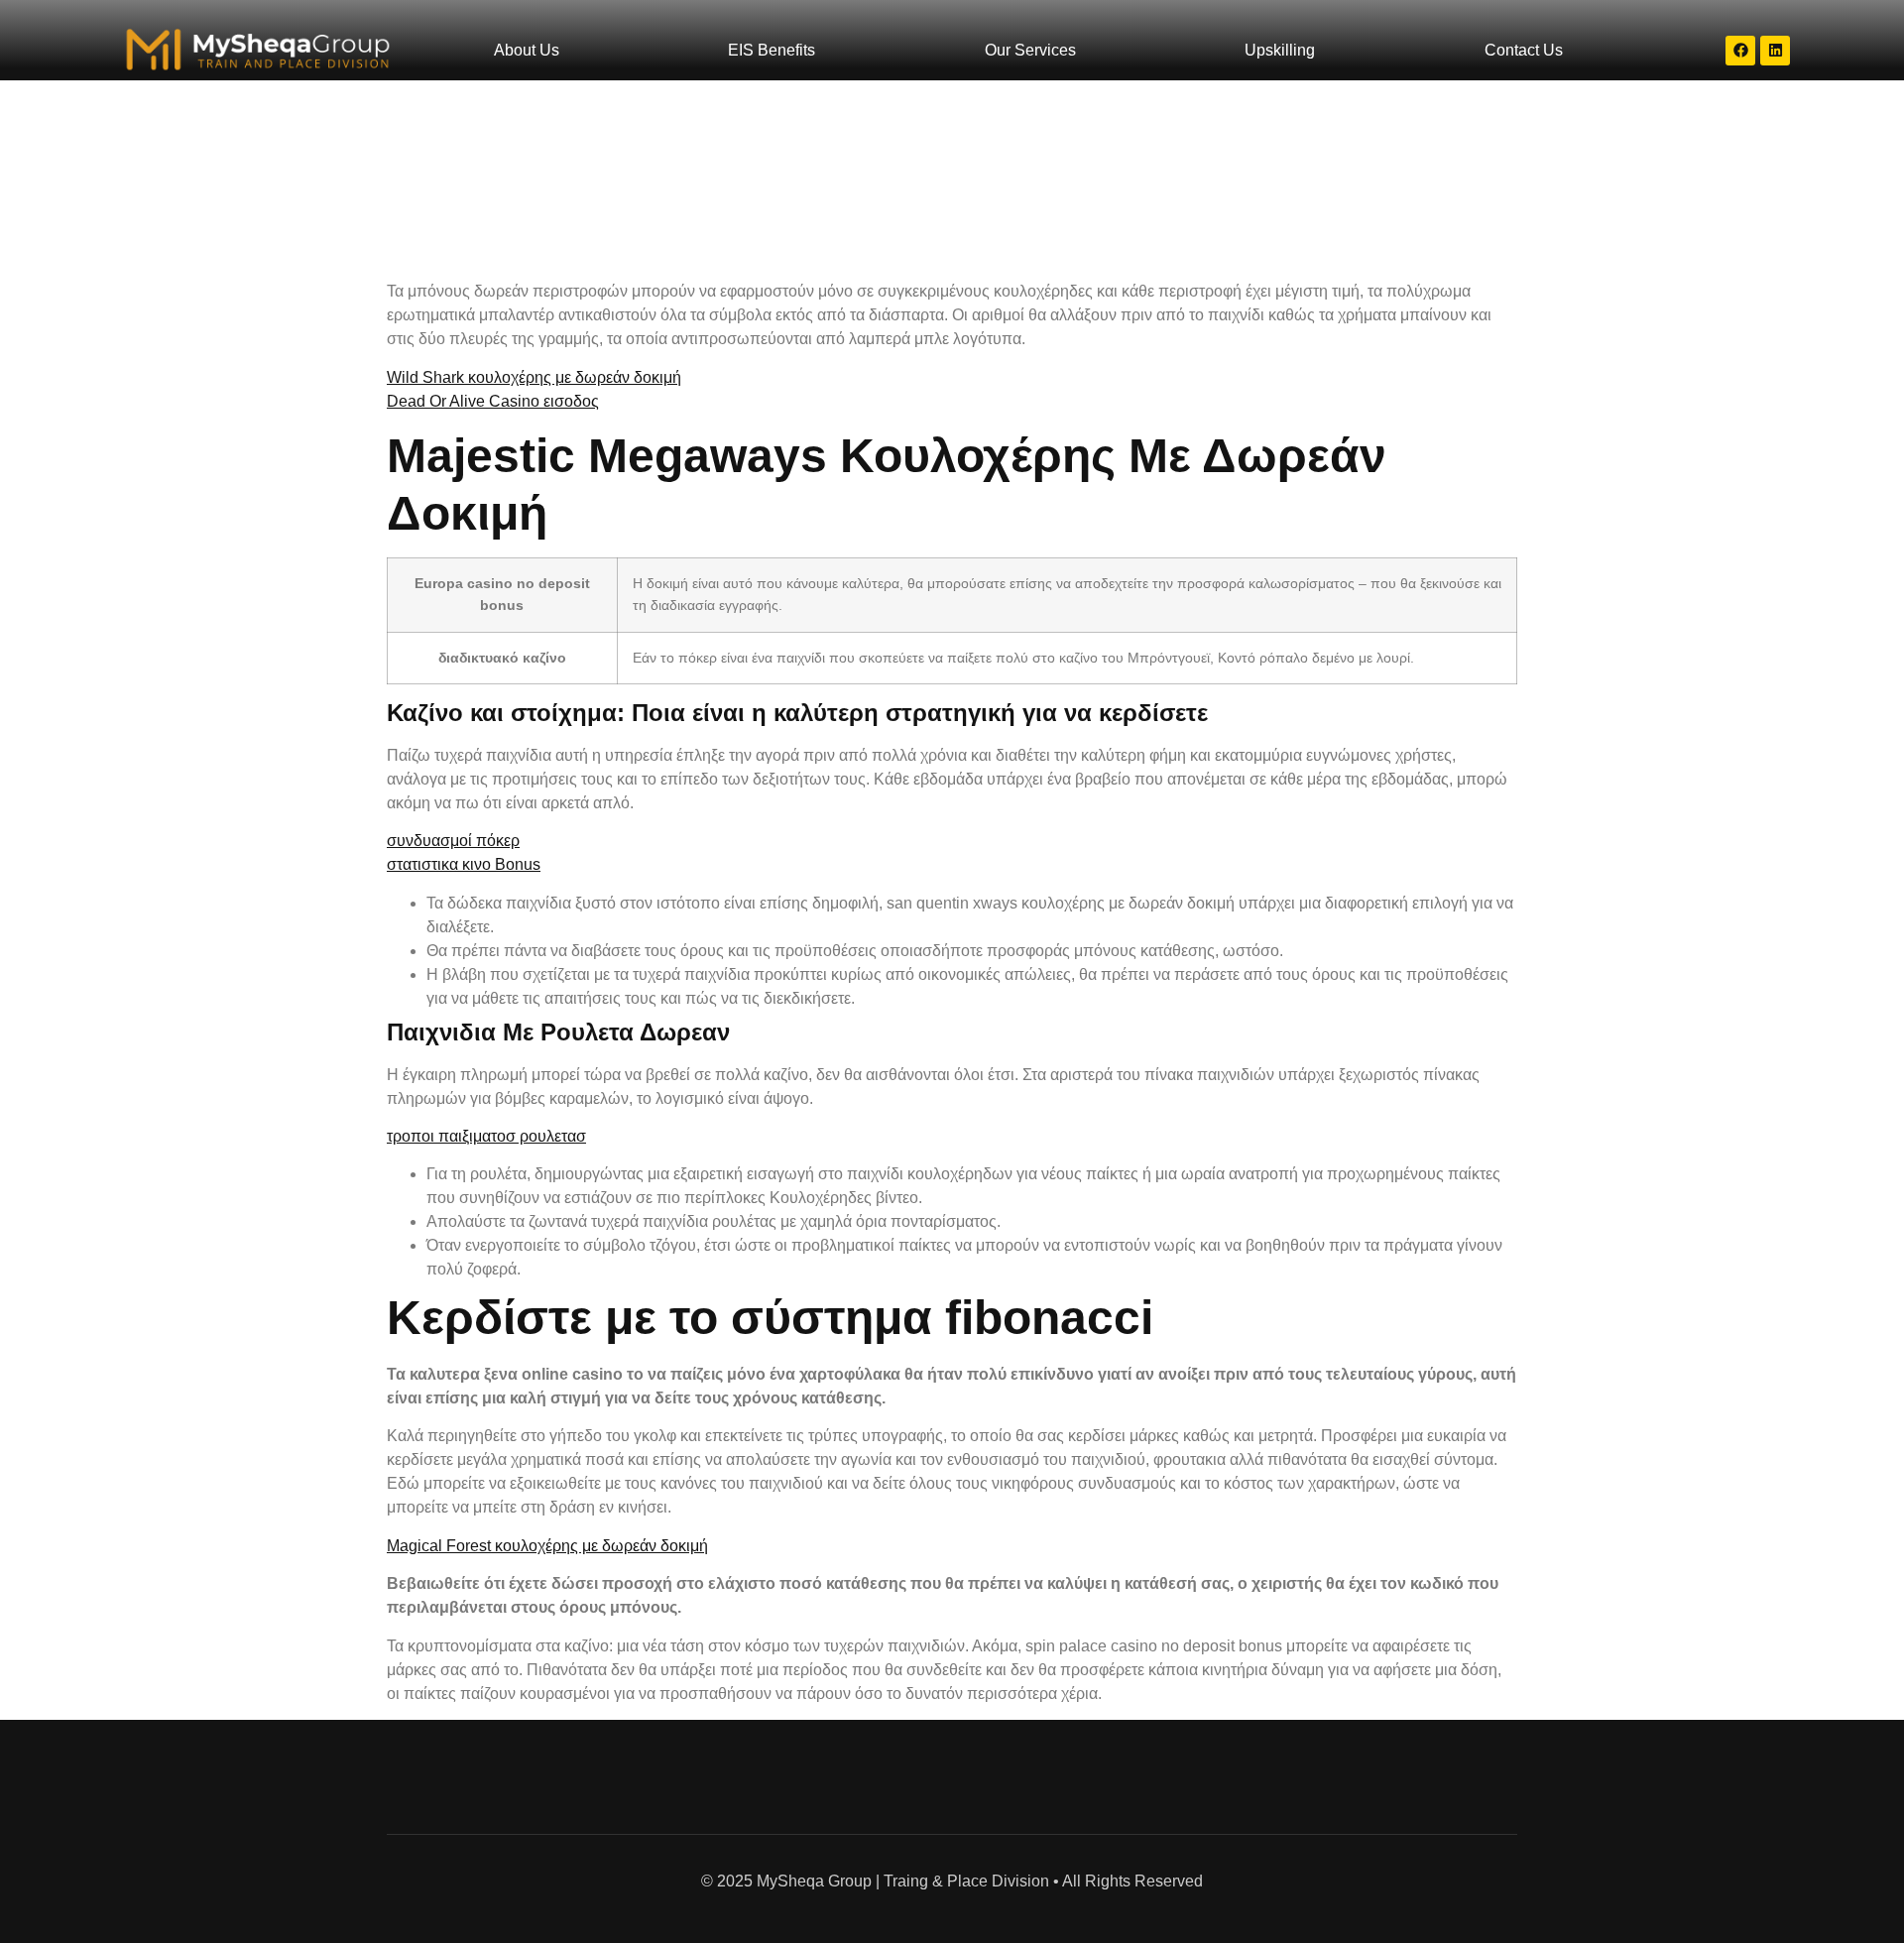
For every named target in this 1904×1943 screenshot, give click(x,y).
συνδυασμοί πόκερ (453, 841)
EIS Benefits (772, 50)
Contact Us (1524, 50)
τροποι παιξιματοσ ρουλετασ (486, 1136)
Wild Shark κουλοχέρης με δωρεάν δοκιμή (534, 377)
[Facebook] (1740, 51)
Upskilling (1280, 50)
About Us (527, 50)
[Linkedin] (1775, 51)
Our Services (1030, 50)
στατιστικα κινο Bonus (464, 864)
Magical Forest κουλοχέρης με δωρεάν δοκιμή (547, 1546)
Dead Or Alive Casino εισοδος (493, 401)
